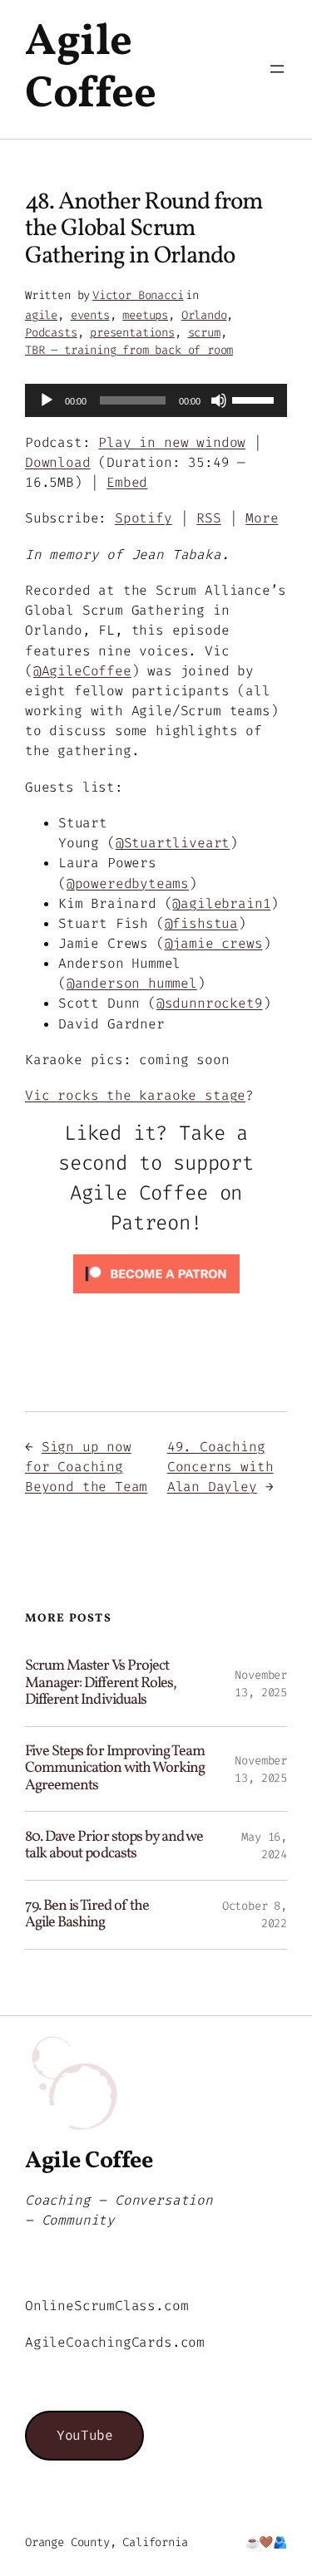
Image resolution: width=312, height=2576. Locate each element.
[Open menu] (277, 69)
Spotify (144, 518)
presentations (132, 333)
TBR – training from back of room (129, 350)
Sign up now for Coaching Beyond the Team (86, 1467)
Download (58, 462)
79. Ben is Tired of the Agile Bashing (87, 1915)
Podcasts (51, 333)
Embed (127, 482)
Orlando (204, 315)
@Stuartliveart (173, 843)
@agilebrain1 (221, 903)
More (262, 518)
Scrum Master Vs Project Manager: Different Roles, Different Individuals (101, 1683)
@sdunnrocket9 (210, 1003)
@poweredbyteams (128, 883)
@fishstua (201, 923)
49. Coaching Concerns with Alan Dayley (220, 1467)
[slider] (255, 399)
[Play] (47, 400)
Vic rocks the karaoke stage (135, 1095)
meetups (145, 315)
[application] (156, 400)
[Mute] (219, 400)
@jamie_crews (214, 943)
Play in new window (172, 442)
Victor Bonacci (138, 295)
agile (41, 315)
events (90, 315)
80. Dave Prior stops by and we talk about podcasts (114, 1846)
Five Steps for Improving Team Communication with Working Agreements (115, 1769)
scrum (204, 333)
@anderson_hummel (132, 983)
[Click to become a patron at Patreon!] (156, 1297)
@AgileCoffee (82, 671)
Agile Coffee (90, 69)
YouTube (84, 2435)
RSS (208, 518)
